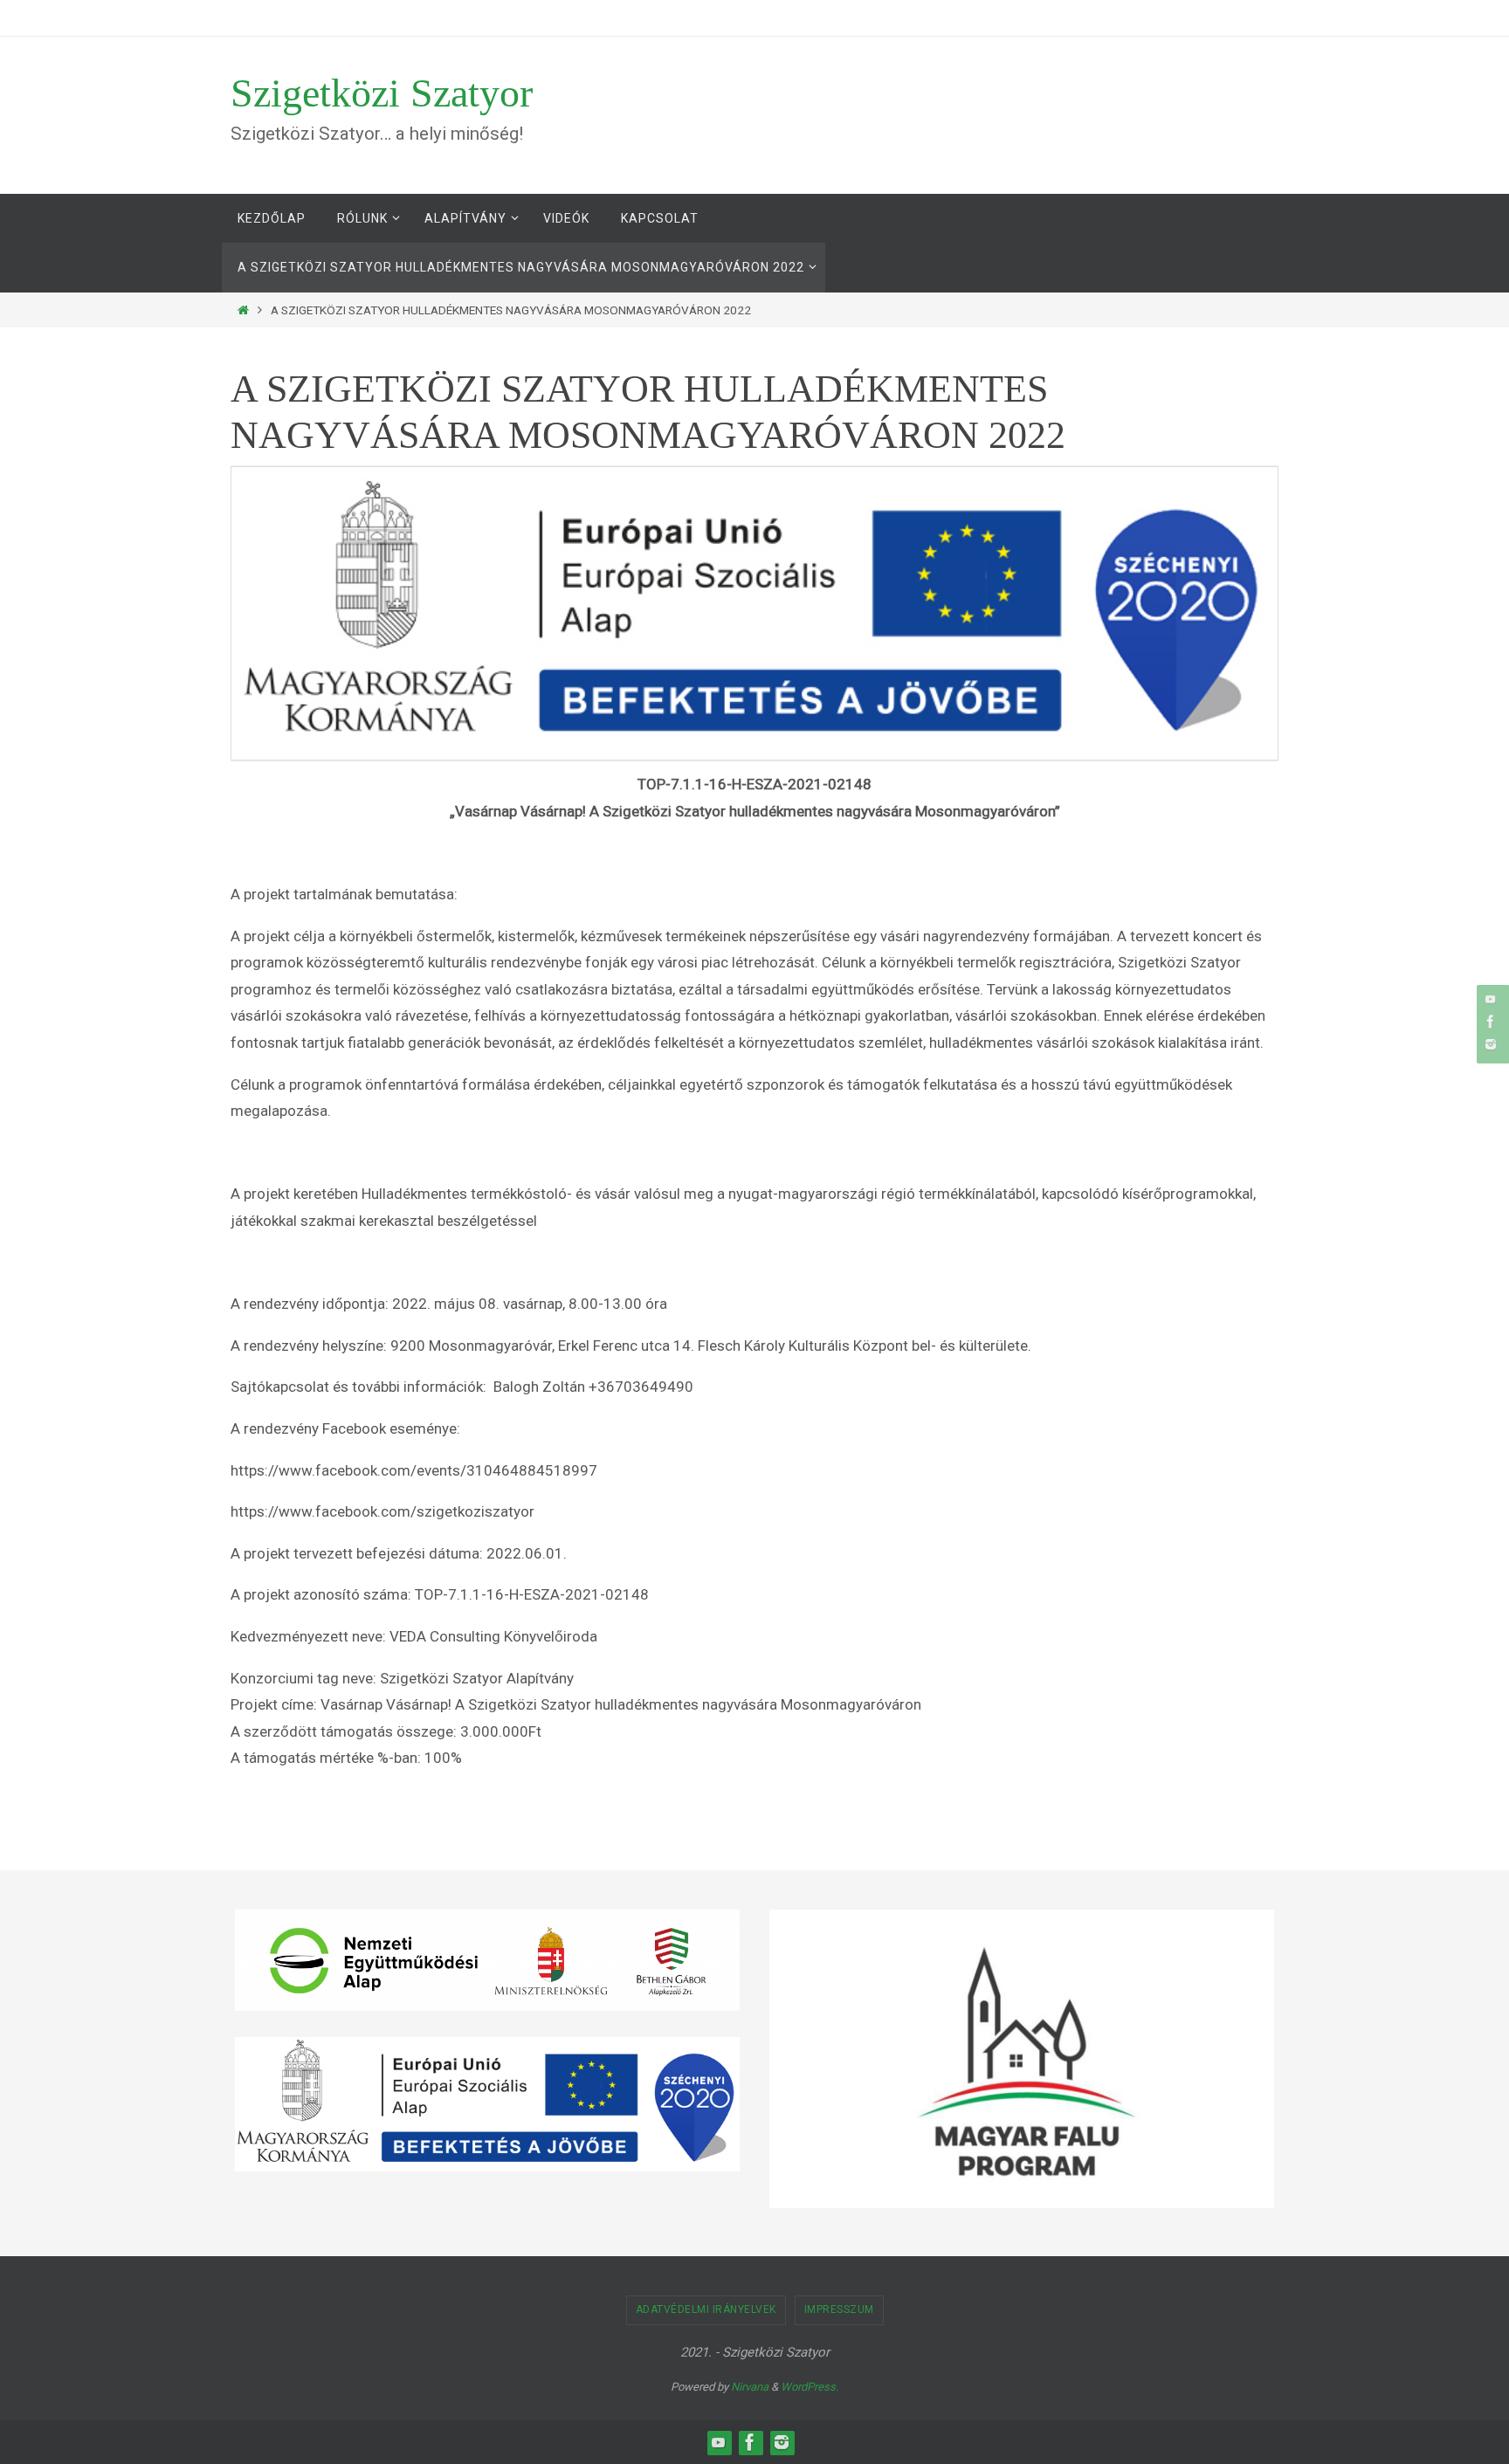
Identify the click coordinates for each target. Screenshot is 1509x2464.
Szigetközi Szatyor (382, 93)
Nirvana (750, 2387)
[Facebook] (1491, 1022)
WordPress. (810, 2387)
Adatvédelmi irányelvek (706, 2309)
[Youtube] (1491, 999)
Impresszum (839, 2309)
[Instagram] (1491, 1044)
